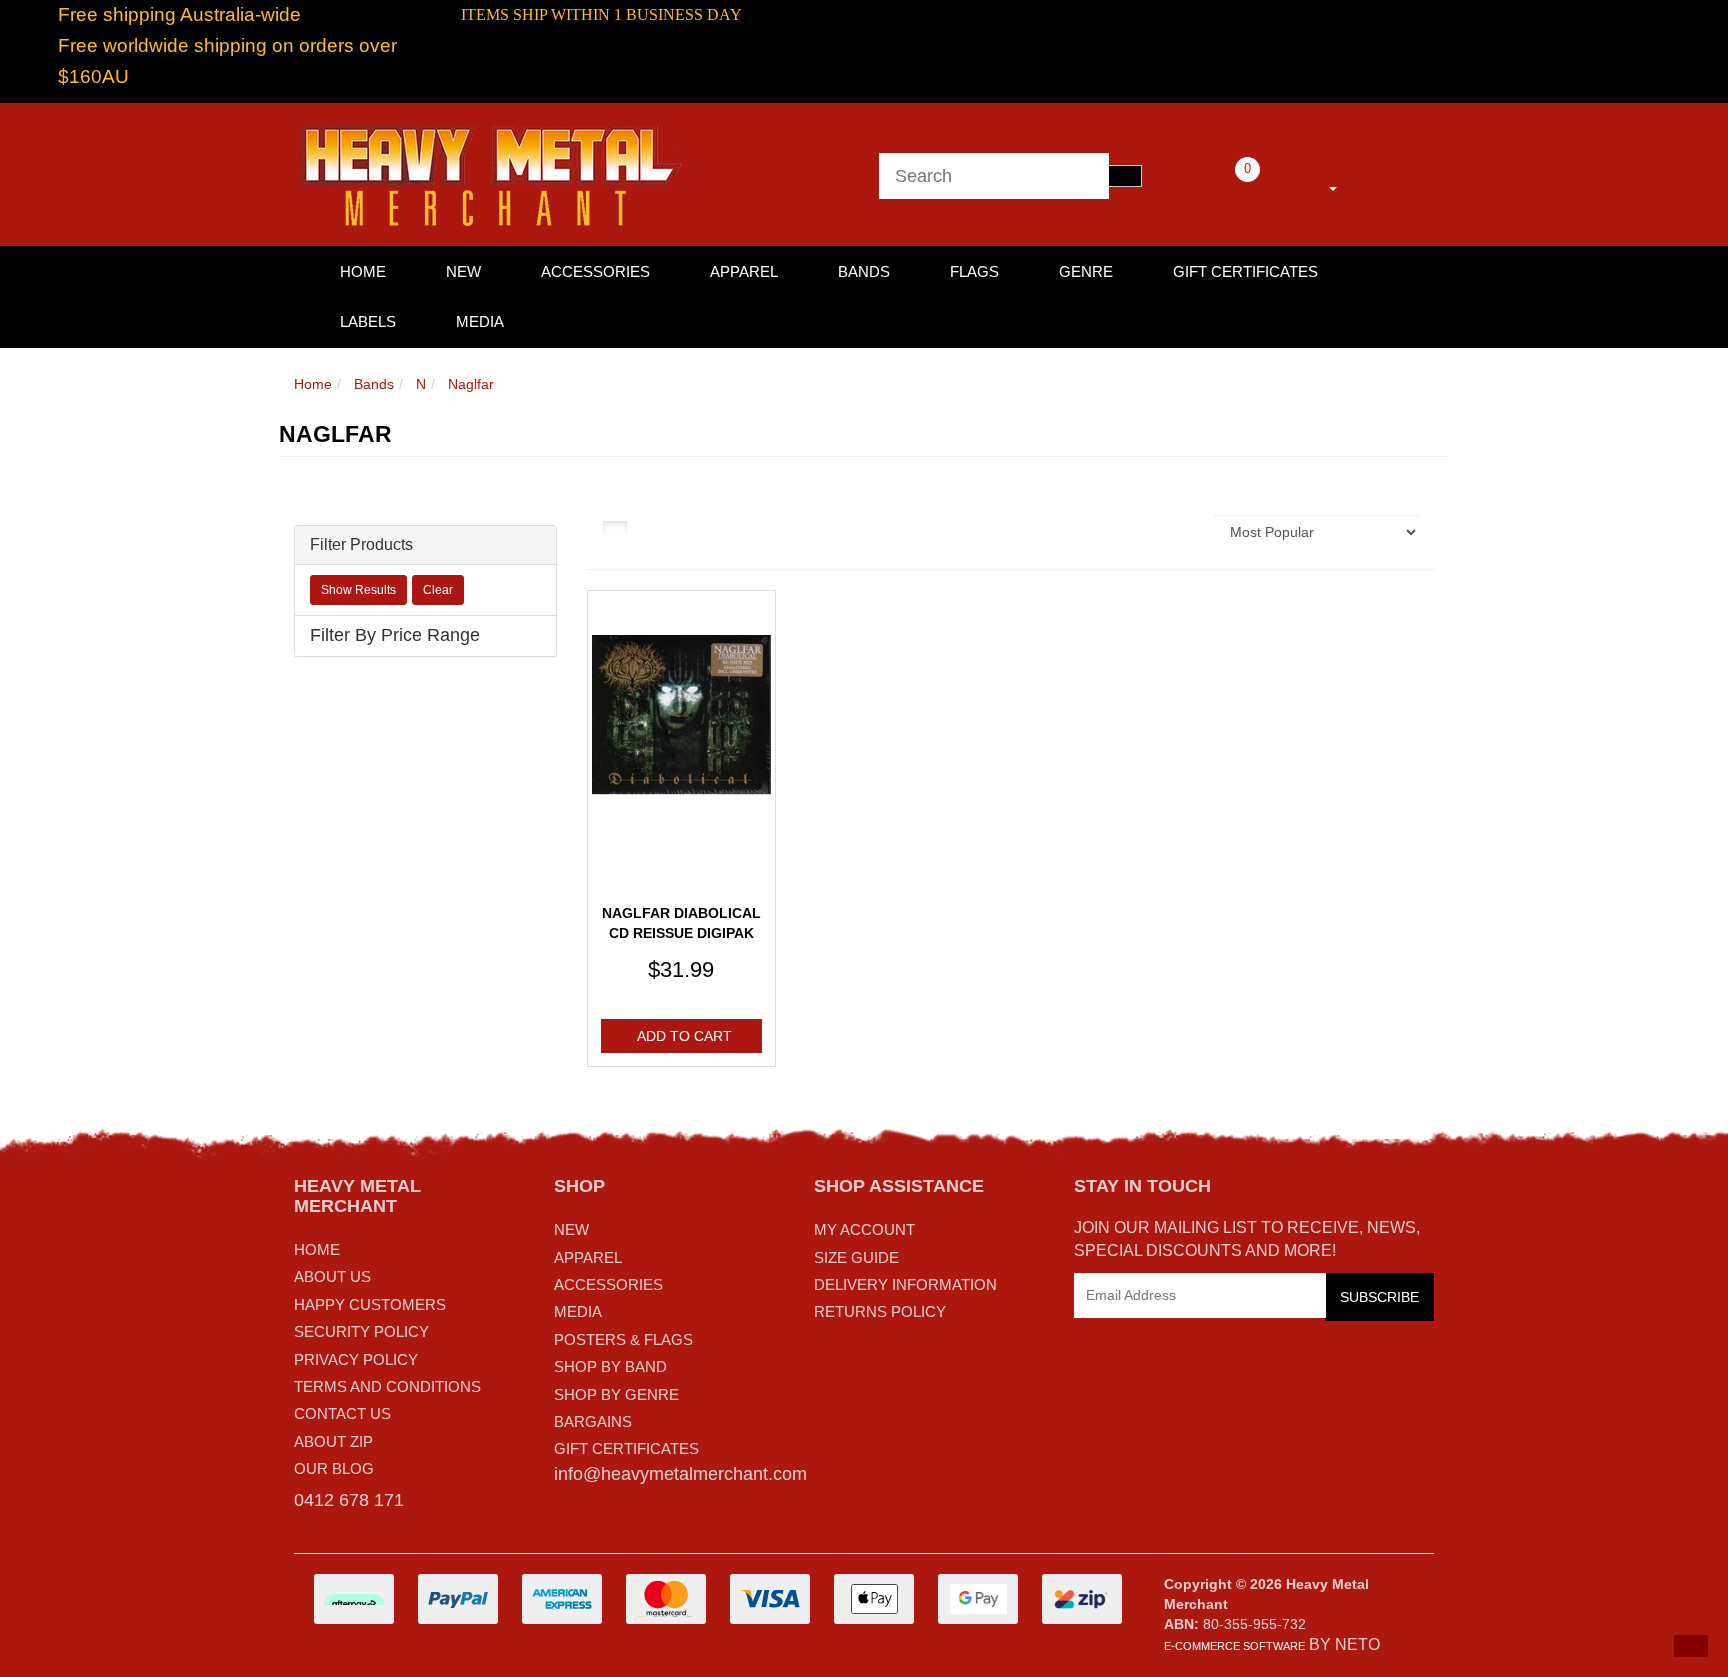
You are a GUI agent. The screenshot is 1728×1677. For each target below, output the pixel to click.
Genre (1086, 271)
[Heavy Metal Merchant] (494, 173)
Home (313, 384)
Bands (864, 271)
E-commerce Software (1234, 1646)
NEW (571, 1229)
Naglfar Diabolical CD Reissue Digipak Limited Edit (681, 932)
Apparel (744, 271)
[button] (1691, 1646)
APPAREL (588, 1257)
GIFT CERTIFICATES (626, 1448)
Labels (368, 321)
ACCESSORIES (608, 1284)
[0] (1220, 185)
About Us (332, 1276)
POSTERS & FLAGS (623, 1339)
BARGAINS (593, 1421)
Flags (974, 271)
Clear (438, 590)
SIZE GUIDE (856, 1257)
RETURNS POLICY (880, 1311)
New (463, 271)
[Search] (1125, 176)
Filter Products (361, 544)
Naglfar (471, 384)
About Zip (333, 1441)
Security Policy (361, 1331)
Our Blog (334, 1468)
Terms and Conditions (387, 1386)
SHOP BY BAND (610, 1366)
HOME (363, 271)
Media (480, 321)
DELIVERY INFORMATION (905, 1284)
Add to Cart (684, 1036)
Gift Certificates (1245, 271)
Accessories (595, 271)
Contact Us (342, 1413)
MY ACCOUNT (864, 1229)
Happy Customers (370, 1304)
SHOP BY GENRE (616, 1394)
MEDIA (578, 1311)
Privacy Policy (356, 1359)
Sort (1180, 532)
